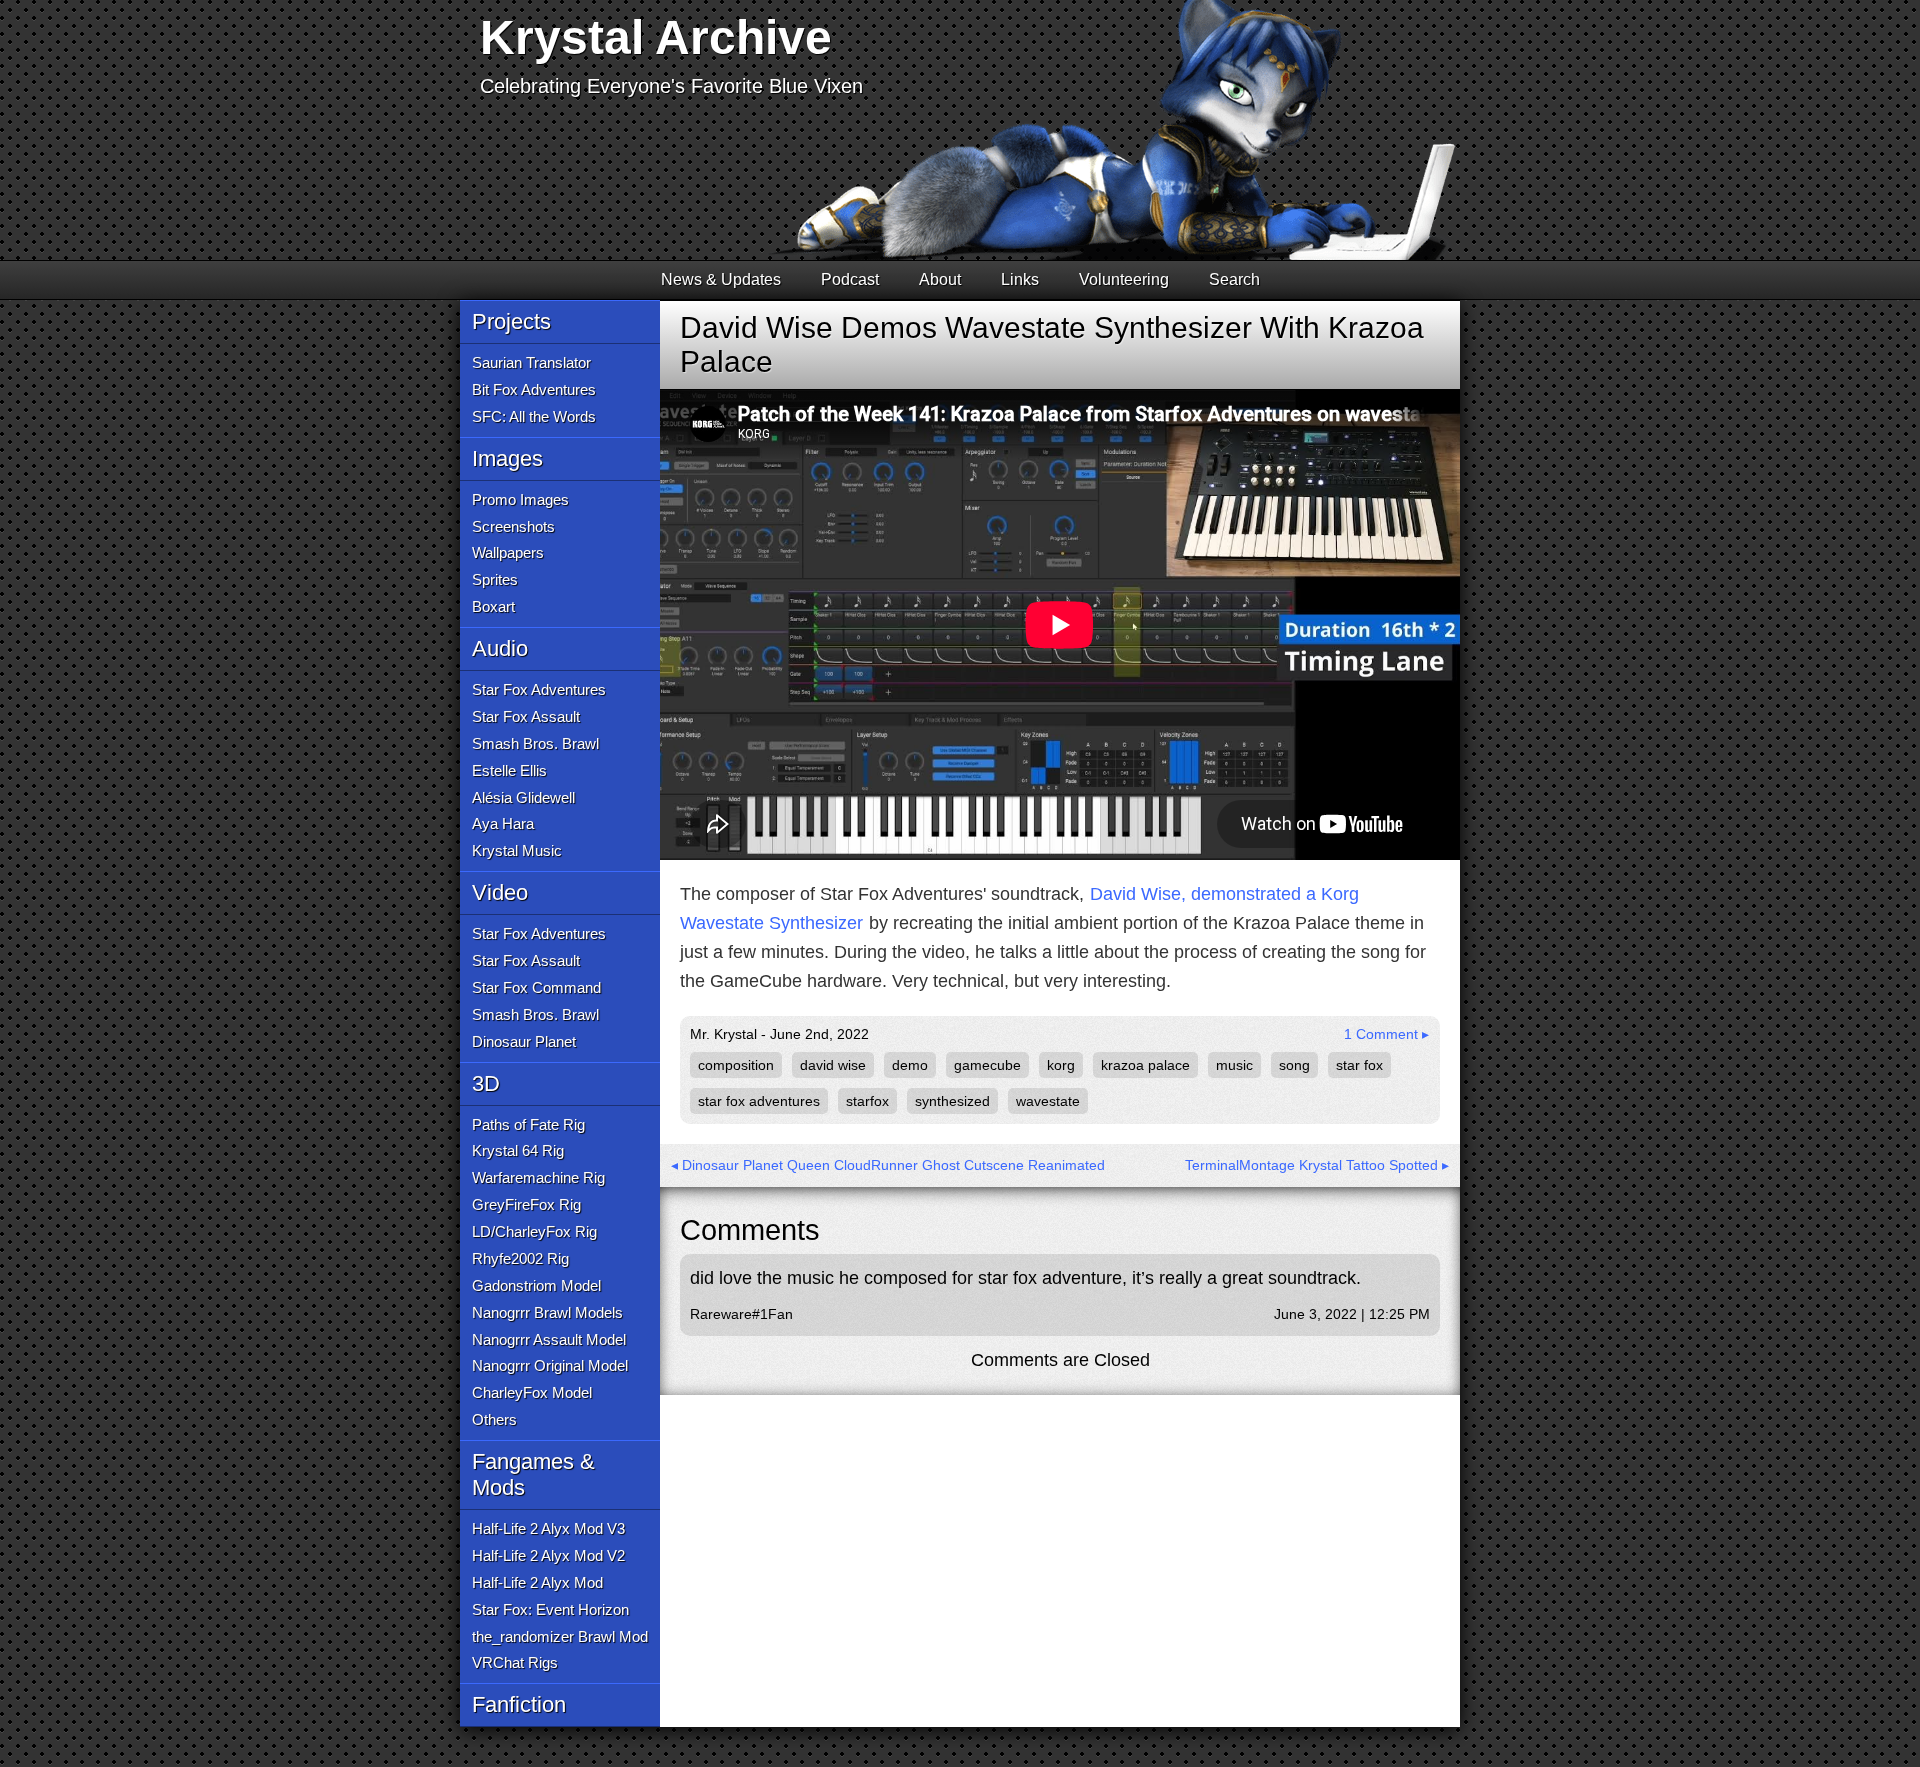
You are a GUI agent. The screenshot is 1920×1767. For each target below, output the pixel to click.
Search (1234, 279)
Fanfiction (519, 1704)
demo (910, 1065)
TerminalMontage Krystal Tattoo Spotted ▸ (1317, 1165)
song (1294, 1065)
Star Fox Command (536, 987)
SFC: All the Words (534, 416)
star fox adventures (759, 1101)
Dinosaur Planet (524, 1041)
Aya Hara (503, 823)
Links (1020, 279)
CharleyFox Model (532, 1392)
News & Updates (721, 279)
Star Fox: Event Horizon (550, 1609)
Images (507, 458)
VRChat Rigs (515, 1662)
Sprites (495, 579)
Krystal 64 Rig (518, 1150)
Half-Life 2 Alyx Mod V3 (548, 1528)
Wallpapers (508, 552)
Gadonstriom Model (536, 1285)
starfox (867, 1101)
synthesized (952, 1101)
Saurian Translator (531, 362)
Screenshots (513, 526)
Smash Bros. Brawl (535, 743)
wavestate (1048, 1101)
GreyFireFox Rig (526, 1204)
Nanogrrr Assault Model (549, 1339)
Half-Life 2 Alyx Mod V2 (548, 1555)
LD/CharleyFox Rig (534, 1231)
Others (494, 1419)
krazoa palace (1145, 1065)
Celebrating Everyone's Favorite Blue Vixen (671, 86)
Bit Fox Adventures (534, 389)
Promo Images (520, 499)
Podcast (850, 279)
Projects (511, 321)
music (1234, 1065)
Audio (500, 648)
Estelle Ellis (509, 770)
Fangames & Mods (533, 1474)
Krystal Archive (656, 37)
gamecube (987, 1065)
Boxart (493, 606)
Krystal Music (517, 850)
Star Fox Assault (526, 716)
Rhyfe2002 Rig (520, 1258)
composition (736, 1065)
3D (486, 1083)
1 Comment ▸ (1386, 1034)
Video (500, 892)
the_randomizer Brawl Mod (560, 1636)
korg (1061, 1065)
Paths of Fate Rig (528, 1124)
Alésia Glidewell (523, 797)
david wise (833, 1065)
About (940, 279)
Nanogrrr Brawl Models (547, 1312)
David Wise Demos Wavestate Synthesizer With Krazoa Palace (1052, 344)
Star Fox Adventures (539, 689)
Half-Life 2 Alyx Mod (537, 1582)
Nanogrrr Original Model (550, 1365)
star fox (1359, 1065)
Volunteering (1124, 279)
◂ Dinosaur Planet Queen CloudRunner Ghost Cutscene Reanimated (888, 1165)
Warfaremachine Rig (538, 1177)
